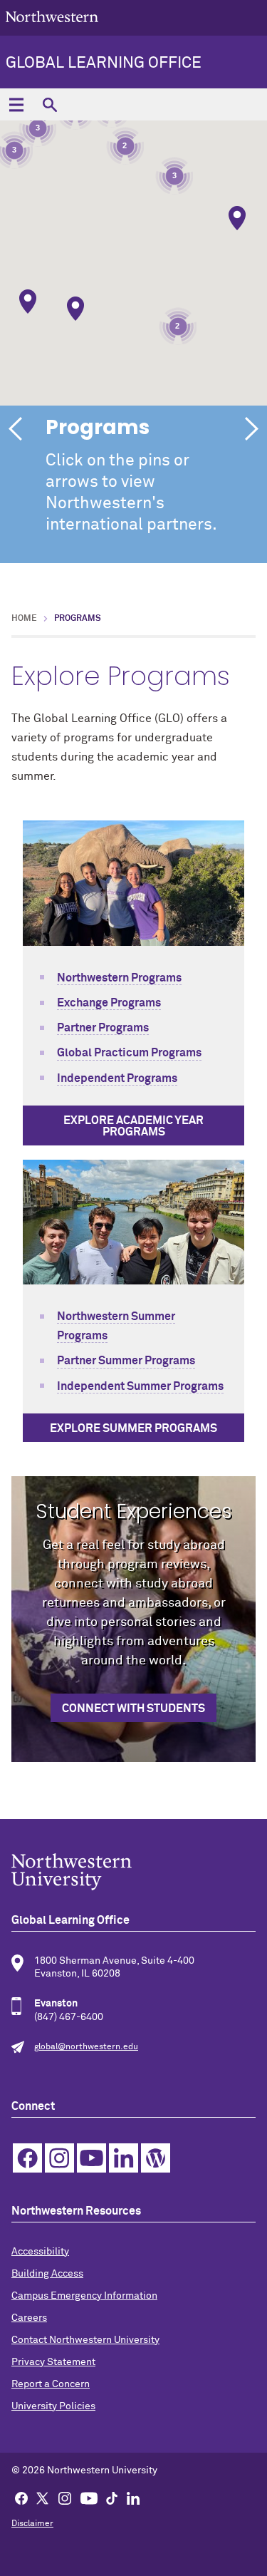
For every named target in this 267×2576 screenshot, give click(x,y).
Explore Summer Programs (133, 1428)
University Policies (53, 2406)
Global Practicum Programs (129, 1053)
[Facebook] (21, 2498)
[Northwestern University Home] (52, 17)
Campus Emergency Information (84, 2296)
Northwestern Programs (119, 978)
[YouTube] (89, 2498)
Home (24, 619)
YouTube (91, 2158)
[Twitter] (43, 2498)
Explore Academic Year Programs (133, 1126)
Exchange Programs (109, 1003)
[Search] (49, 104)
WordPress (156, 2158)
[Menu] (16, 104)
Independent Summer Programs (140, 1386)
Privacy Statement (53, 2362)
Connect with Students (133, 1709)
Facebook (27, 2158)
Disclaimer (32, 2524)
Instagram (59, 2158)
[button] (237, 218)
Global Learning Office (104, 63)
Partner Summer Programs (126, 1361)
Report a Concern (51, 2384)
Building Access (47, 2274)
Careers (29, 2318)
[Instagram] (65, 2498)
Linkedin (124, 2158)
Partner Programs (103, 1028)
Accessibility (40, 2252)
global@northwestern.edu (86, 2047)
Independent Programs (117, 1078)
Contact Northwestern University (85, 2340)
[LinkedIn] (133, 2498)
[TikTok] (112, 2498)
